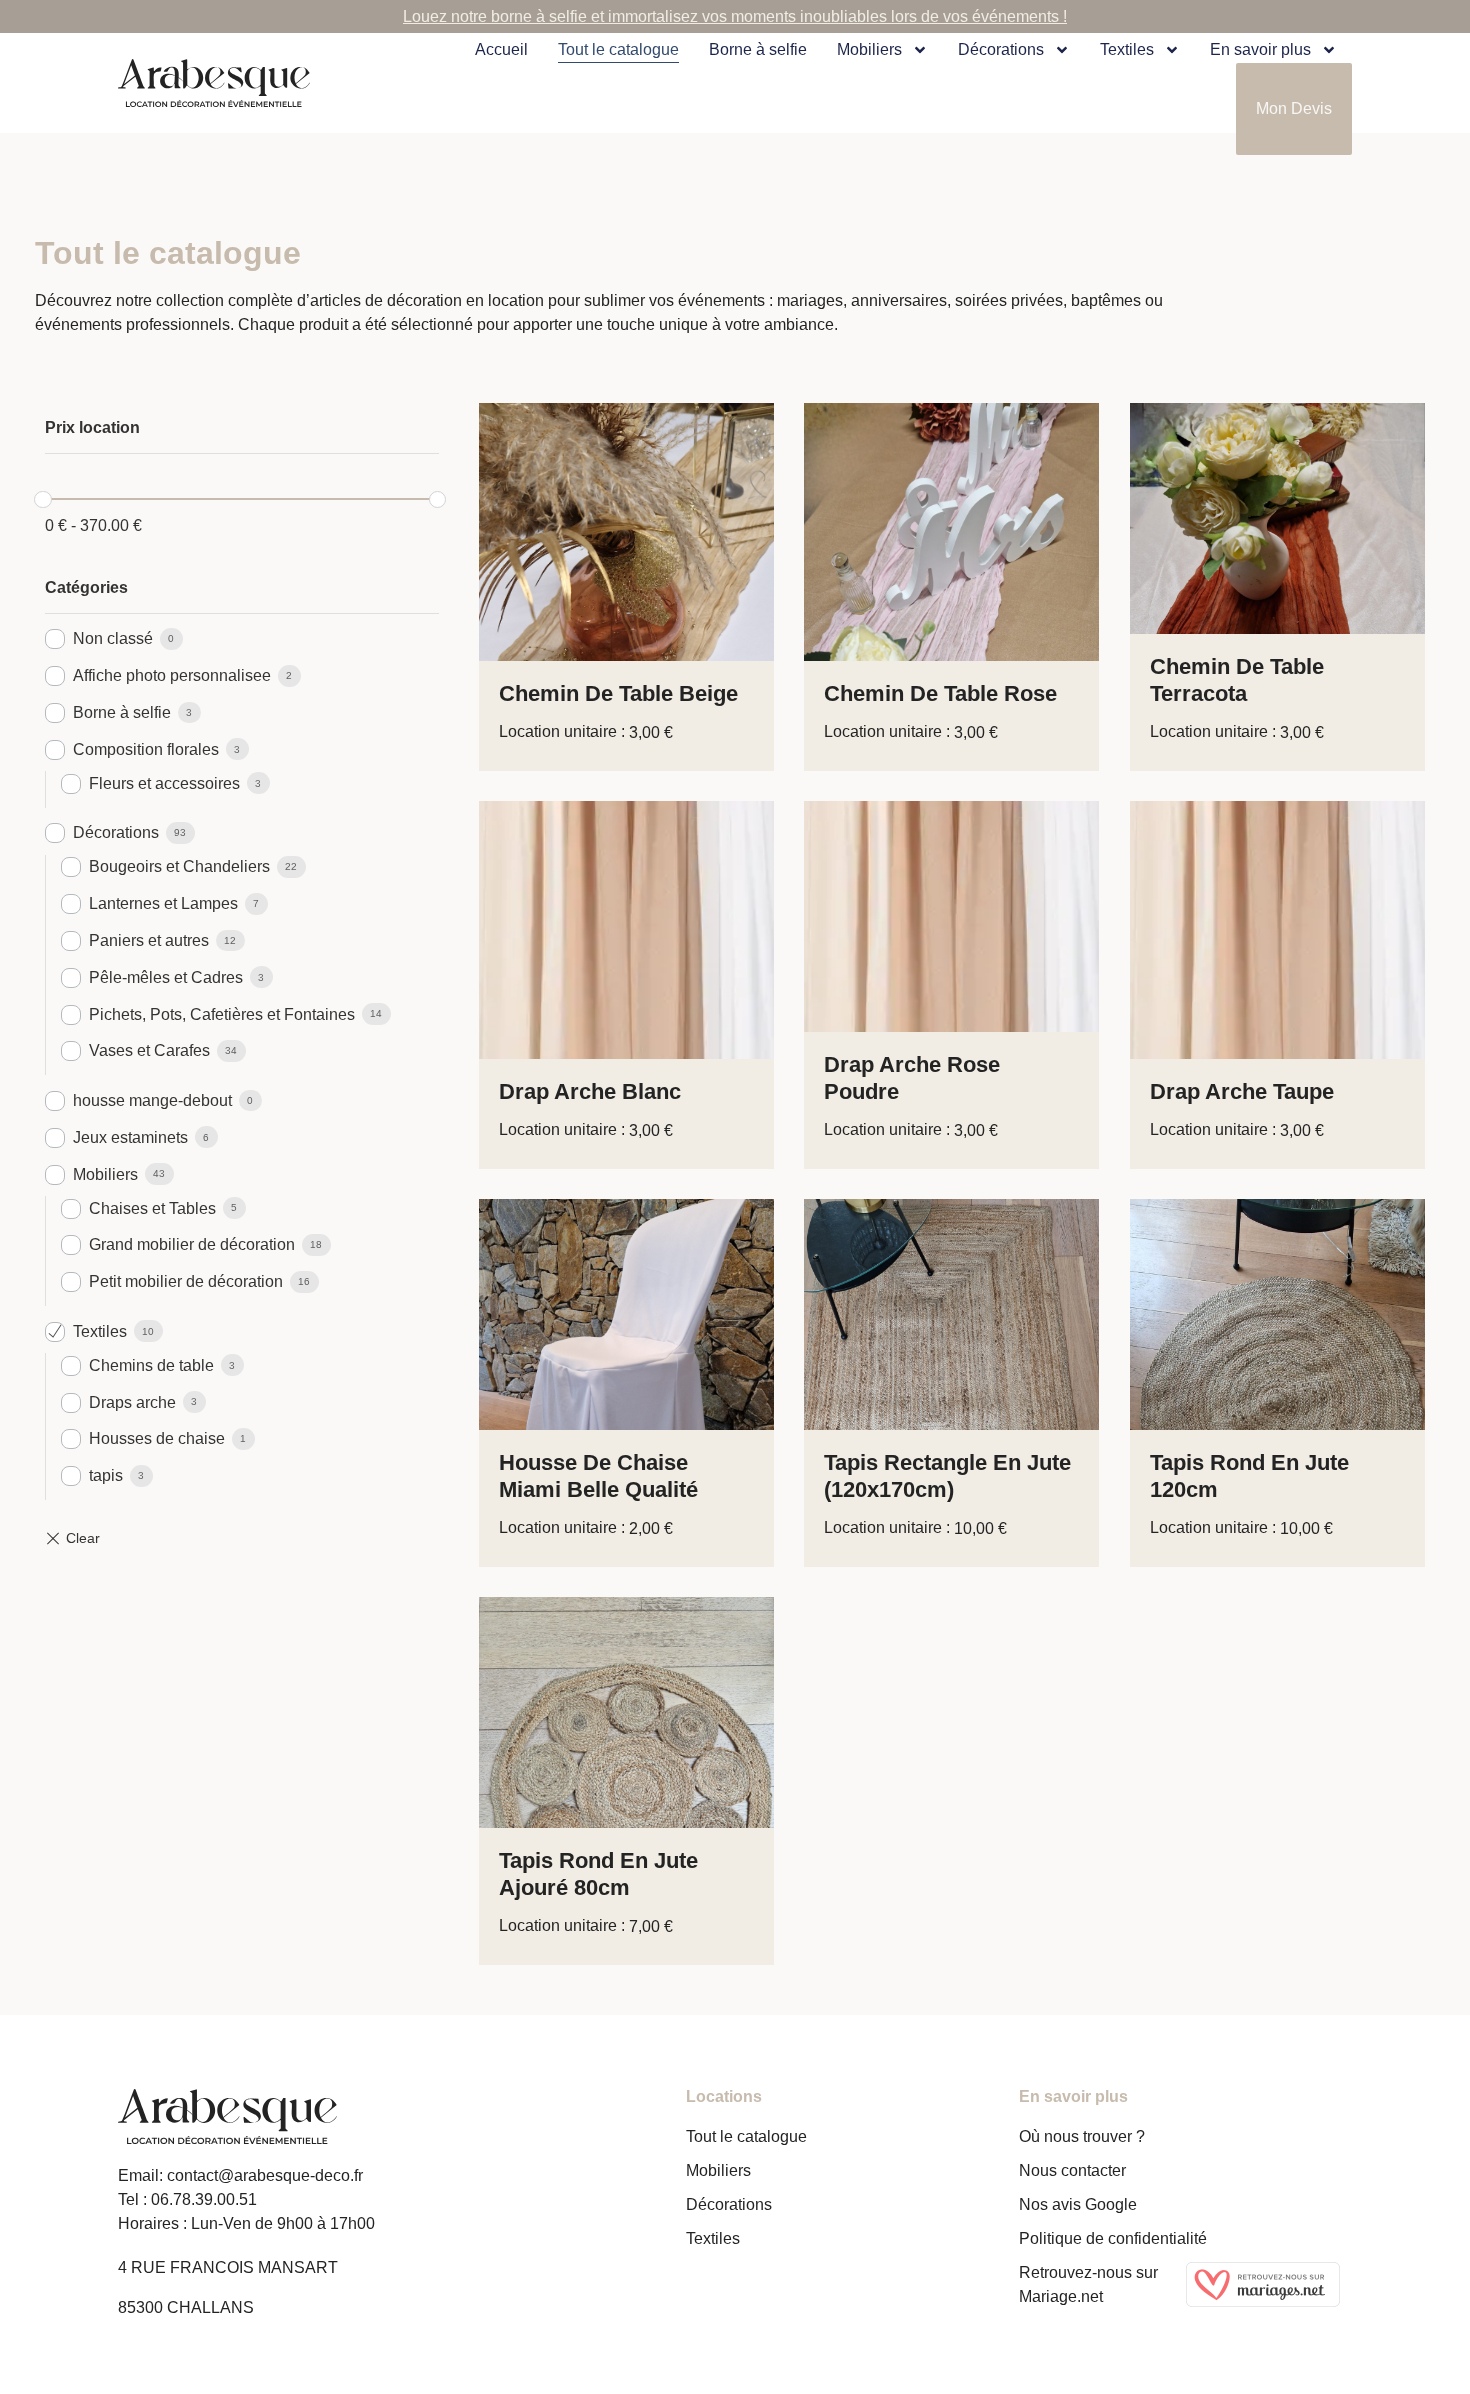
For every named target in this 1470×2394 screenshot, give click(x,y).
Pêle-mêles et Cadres (166, 977)
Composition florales (146, 749)
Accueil (501, 49)
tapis (106, 1475)
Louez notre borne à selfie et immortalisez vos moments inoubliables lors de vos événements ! (735, 16)
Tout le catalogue (618, 49)
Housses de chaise (157, 1438)
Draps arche (132, 1402)
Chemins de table (151, 1365)
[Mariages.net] (1269, 2284)
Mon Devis (1294, 108)
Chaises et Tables (152, 1208)
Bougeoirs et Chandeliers (179, 866)
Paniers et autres (149, 940)
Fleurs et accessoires (164, 783)
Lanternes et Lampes (163, 903)
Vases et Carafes (149, 1050)
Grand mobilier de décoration (192, 1244)
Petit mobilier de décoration (186, 1281)
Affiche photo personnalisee (172, 675)
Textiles (100, 1331)
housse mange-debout (152, 1100)
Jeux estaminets (130, 1137)
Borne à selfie (758, 49)
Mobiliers (869, 49)
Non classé (113, 638)
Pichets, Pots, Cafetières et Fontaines (222, 1014)
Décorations (1001, 49)
